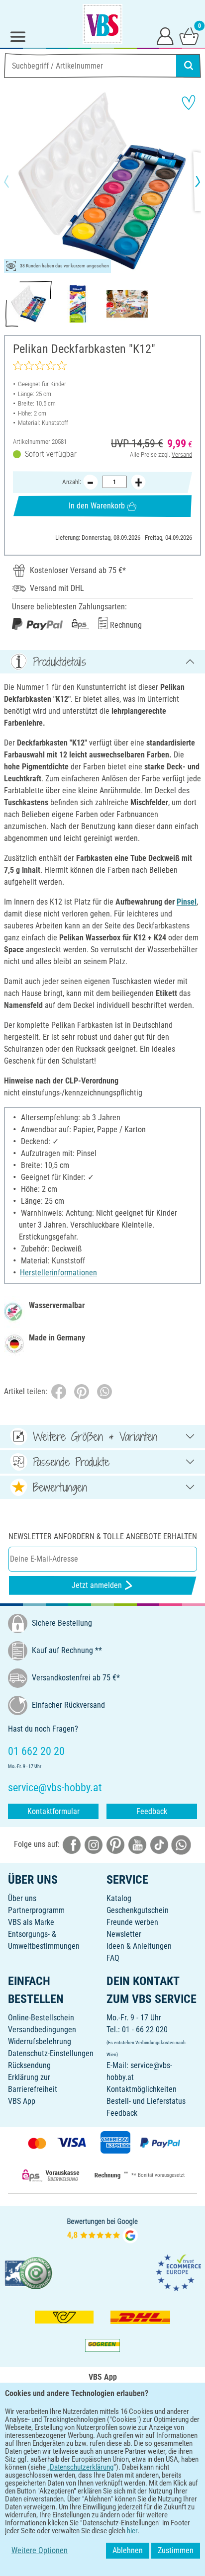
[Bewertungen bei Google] (102, 2229)
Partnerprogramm (36, 1910)
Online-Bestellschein (41, 2018)
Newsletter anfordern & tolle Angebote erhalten (103, 1537)
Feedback (152, 1811)
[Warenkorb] (189, 36)
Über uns (22, 1898)
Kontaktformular (53, 1811)
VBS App (22, 2101)
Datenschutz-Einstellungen (51, 2053)
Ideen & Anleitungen (139, 1946)
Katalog (119, 1898)
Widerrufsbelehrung (40, 2041)
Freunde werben (132, 1922)
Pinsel (187, 902)
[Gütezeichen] (29, 2272)
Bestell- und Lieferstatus (146, 2101)
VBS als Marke (31, 1922)
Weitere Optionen (40, 2550)
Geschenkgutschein (138, 1910)
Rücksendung (29, 2065)
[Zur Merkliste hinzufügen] (189, 102)
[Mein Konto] (165, 36)
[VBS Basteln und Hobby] (102, 24)
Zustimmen (176, 2550)
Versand (182, 455)
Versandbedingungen (42, 2030)
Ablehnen (128, 2550)
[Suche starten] (189, 66)
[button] (15, 181)
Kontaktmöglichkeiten (142, 2089)
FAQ (113, 1958)
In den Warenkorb (97, 506)
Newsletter (124, 1934)
